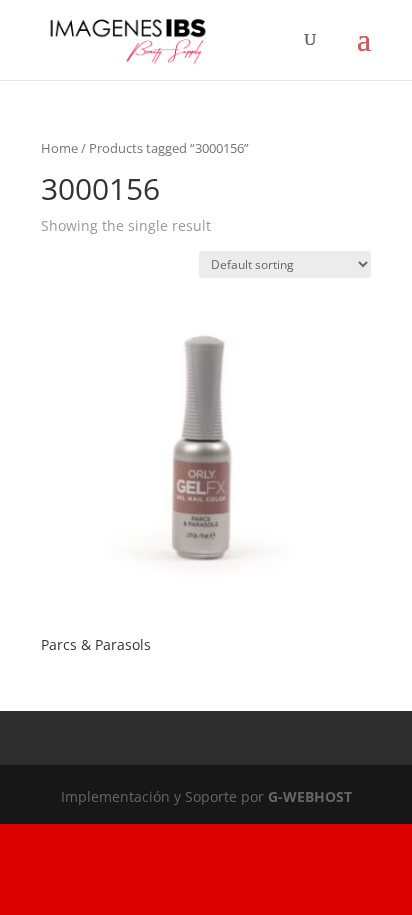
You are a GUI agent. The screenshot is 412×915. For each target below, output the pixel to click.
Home (59, 148)
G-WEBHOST (310, 796)
